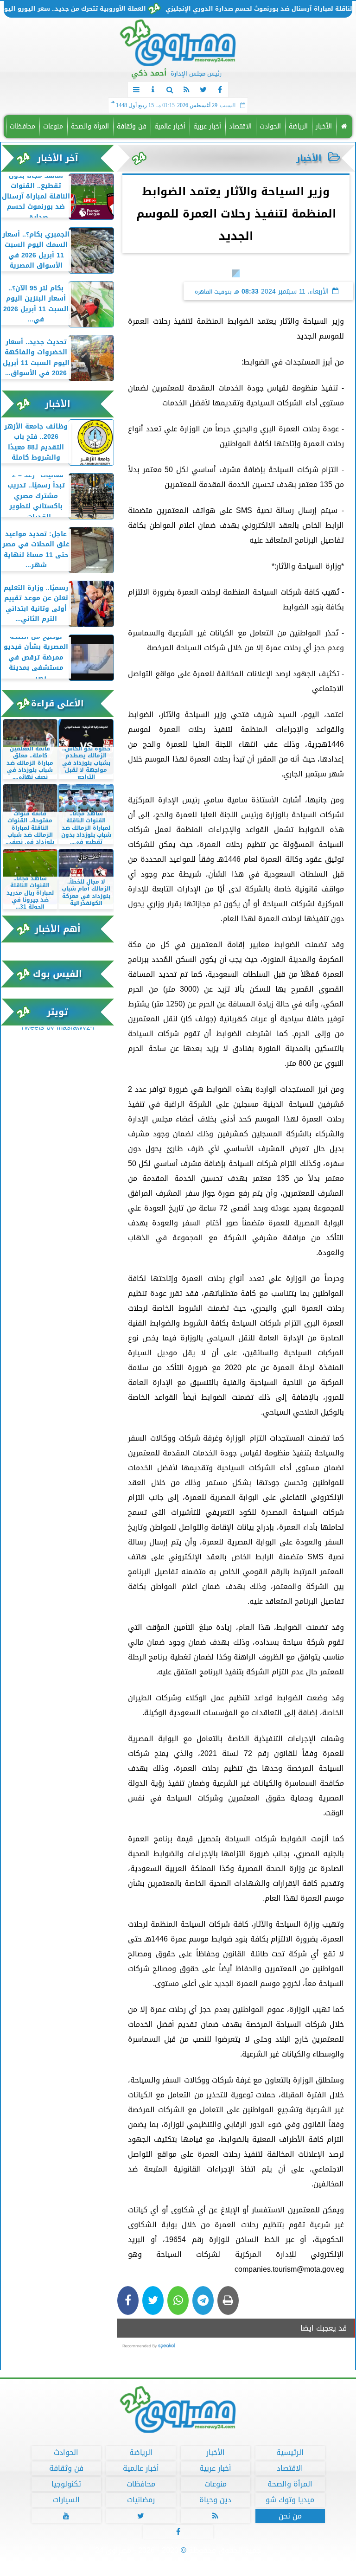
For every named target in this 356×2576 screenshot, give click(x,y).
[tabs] (136, 90)
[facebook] (220, 90)
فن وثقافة (132, 126)
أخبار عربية (207, 126)
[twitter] (203, 90)
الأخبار (324, 126)
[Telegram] (203, 2300)
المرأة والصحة (90, 126)
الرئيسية (290, 2453)
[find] (170, 90)
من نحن (290, 2516)
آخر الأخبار (58, 158)
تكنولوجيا (66, 2484)
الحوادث (270, 126)
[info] (153, 90)
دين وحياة (215, 2500)
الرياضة (298, 126)
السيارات (66, 2500)
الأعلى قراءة (57, 703)
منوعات (53, 126)
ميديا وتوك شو (290, 2500)
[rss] (186, 90)
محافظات (22, 126)
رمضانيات (141, 2500)
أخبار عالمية (170, 126)
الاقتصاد (240, 126)
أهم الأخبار (58, 929)
